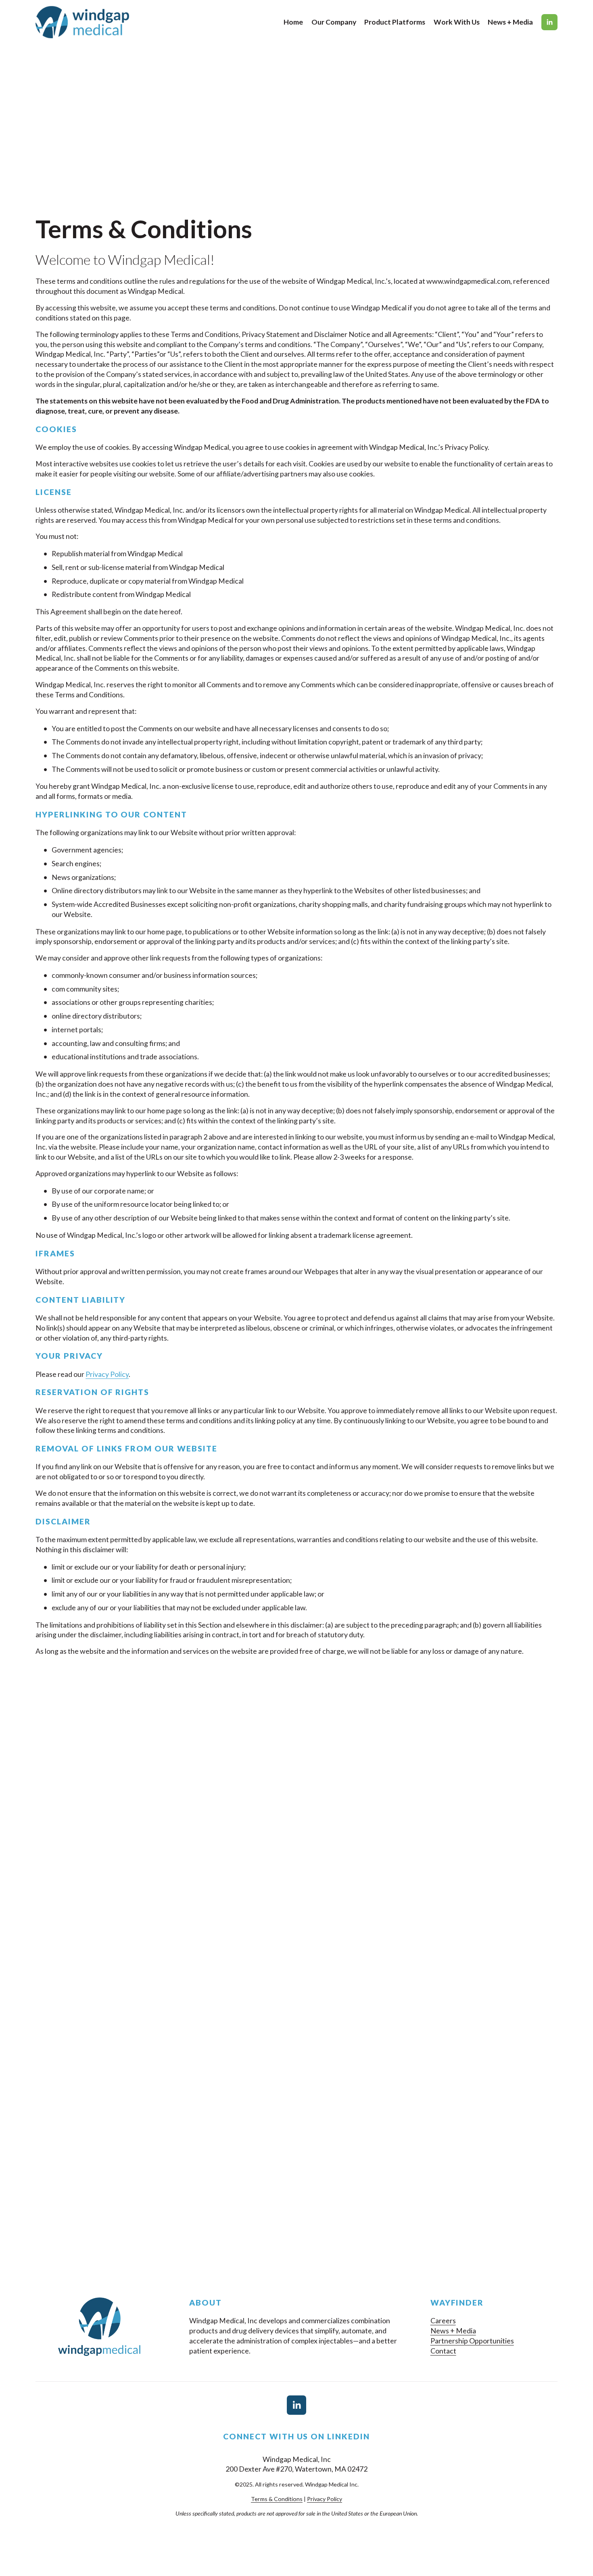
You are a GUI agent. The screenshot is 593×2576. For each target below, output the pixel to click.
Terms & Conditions (277, 2499)
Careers (443, 2320)
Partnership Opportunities (472, 2341)
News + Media (510, 22)
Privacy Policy (107, 1374)
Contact (443, 2351)
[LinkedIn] (549, 22)
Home (293, 22)
